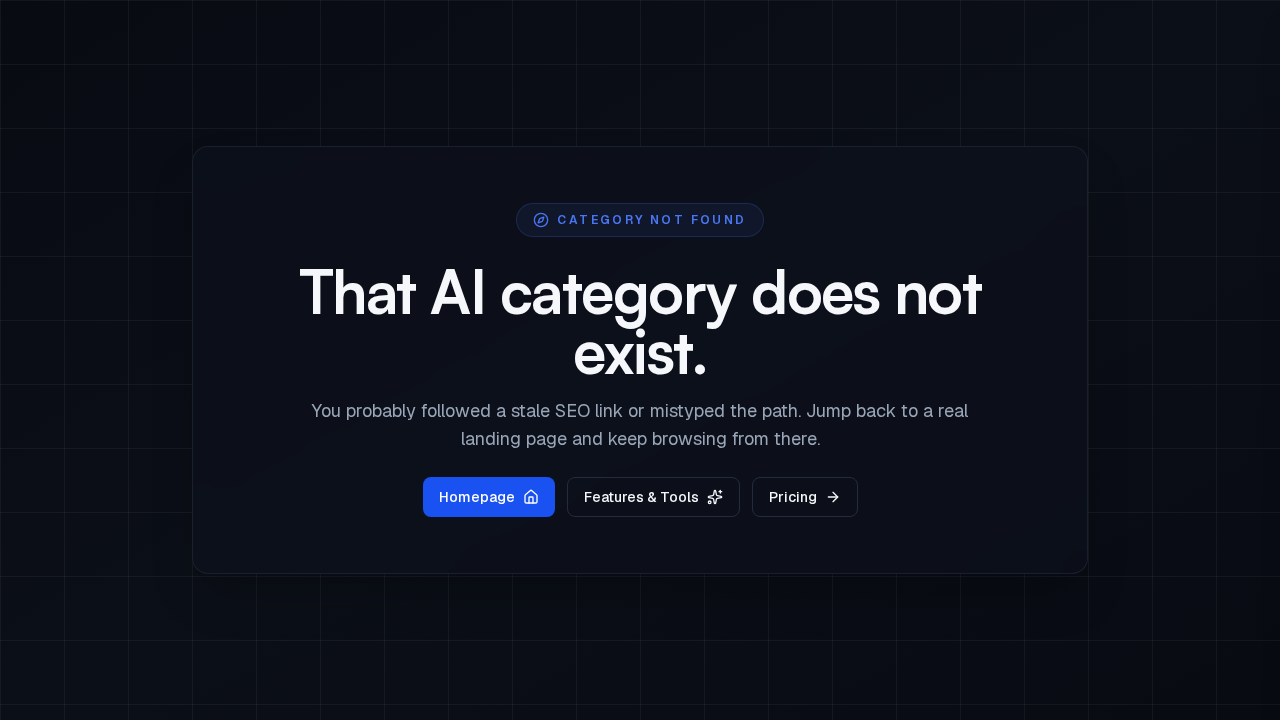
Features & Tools (641, 497)
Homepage (477, 497)
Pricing (793, 497)
